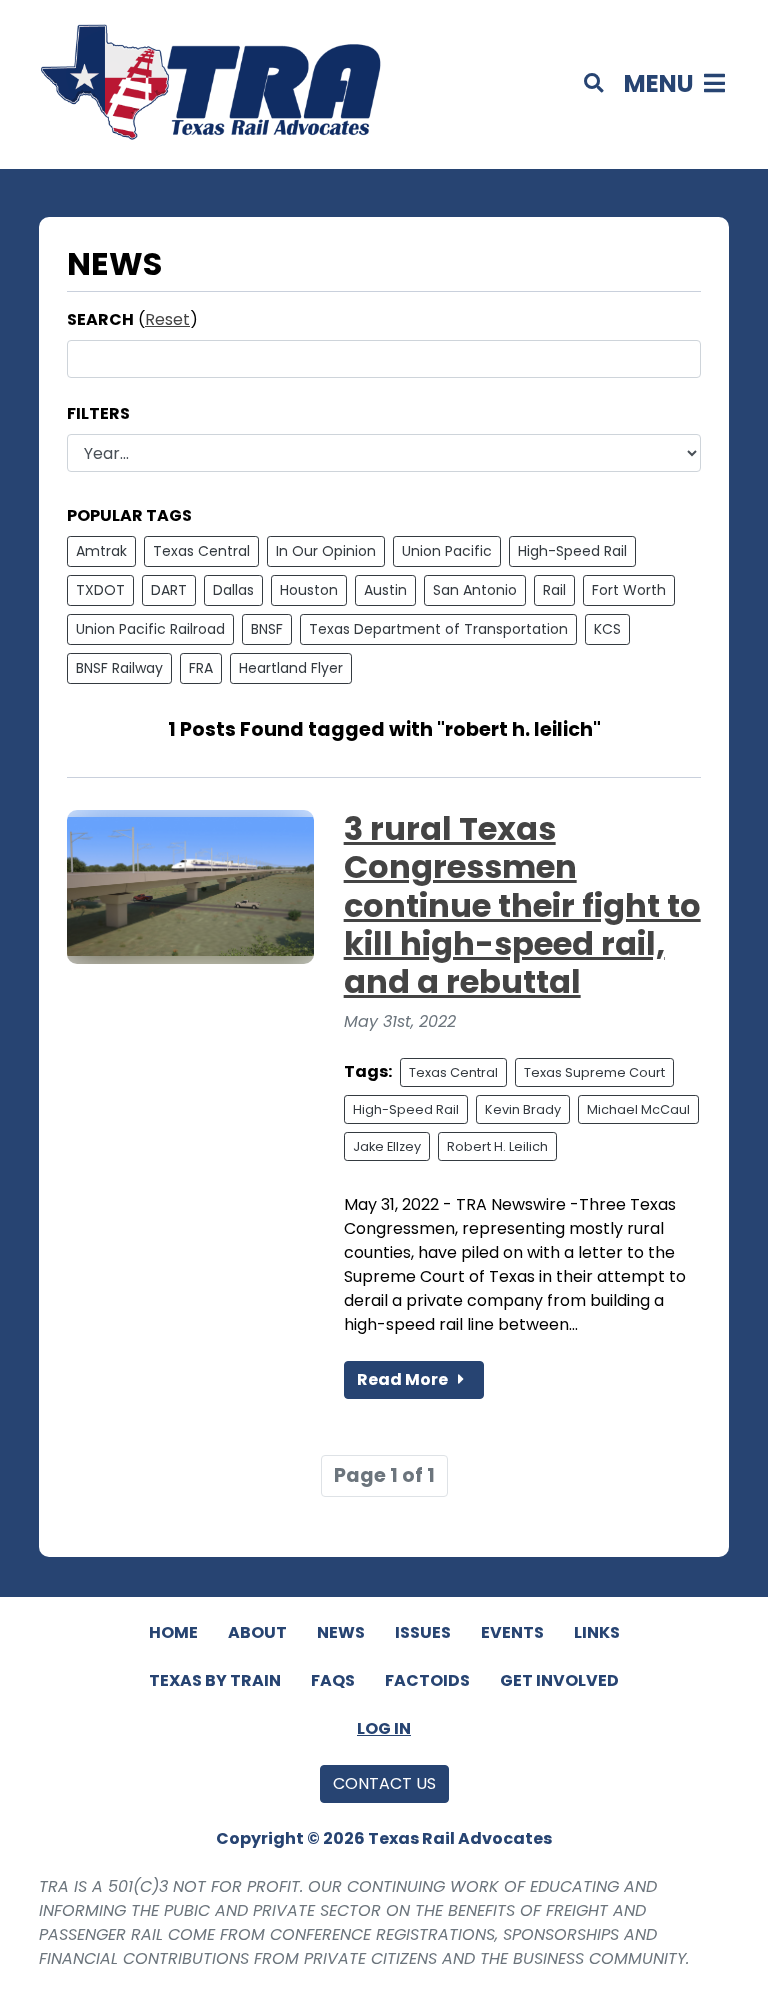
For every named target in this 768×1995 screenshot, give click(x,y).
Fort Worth (629, 590)
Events (512, 1632)
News (341, 1632)
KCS (607, 629)
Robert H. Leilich (497, 1146)
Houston (309, 590)
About (257, 1632)
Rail (554, 590)
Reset (167, 319)
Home (173, 1632)
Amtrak (101, 551)
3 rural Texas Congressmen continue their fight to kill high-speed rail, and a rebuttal (522, 905)
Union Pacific (447, 551)
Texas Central (201, 551)
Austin (385, 590)
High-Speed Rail (572, 551)
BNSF (267, 629)
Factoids (427, 1680)
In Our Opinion (326, 551)
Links (597, 1632)
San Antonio (475, 590)
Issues (423, 1632)
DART (169, 590)
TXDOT (100, 590)
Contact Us (384, 1783)
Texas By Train (215, 1680)
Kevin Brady (523, 1109)
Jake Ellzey (387, 1146)
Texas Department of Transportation (438, 629)
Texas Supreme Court (594, 1072)
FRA (201, 668)
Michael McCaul (638, 1109)
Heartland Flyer (291, 668)
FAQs (333, 1680)
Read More (404, 1379)
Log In (384, 1728)
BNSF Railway (119, 668)
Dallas (233, 590)
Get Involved (559, 1680)
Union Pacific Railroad (150, 629)
